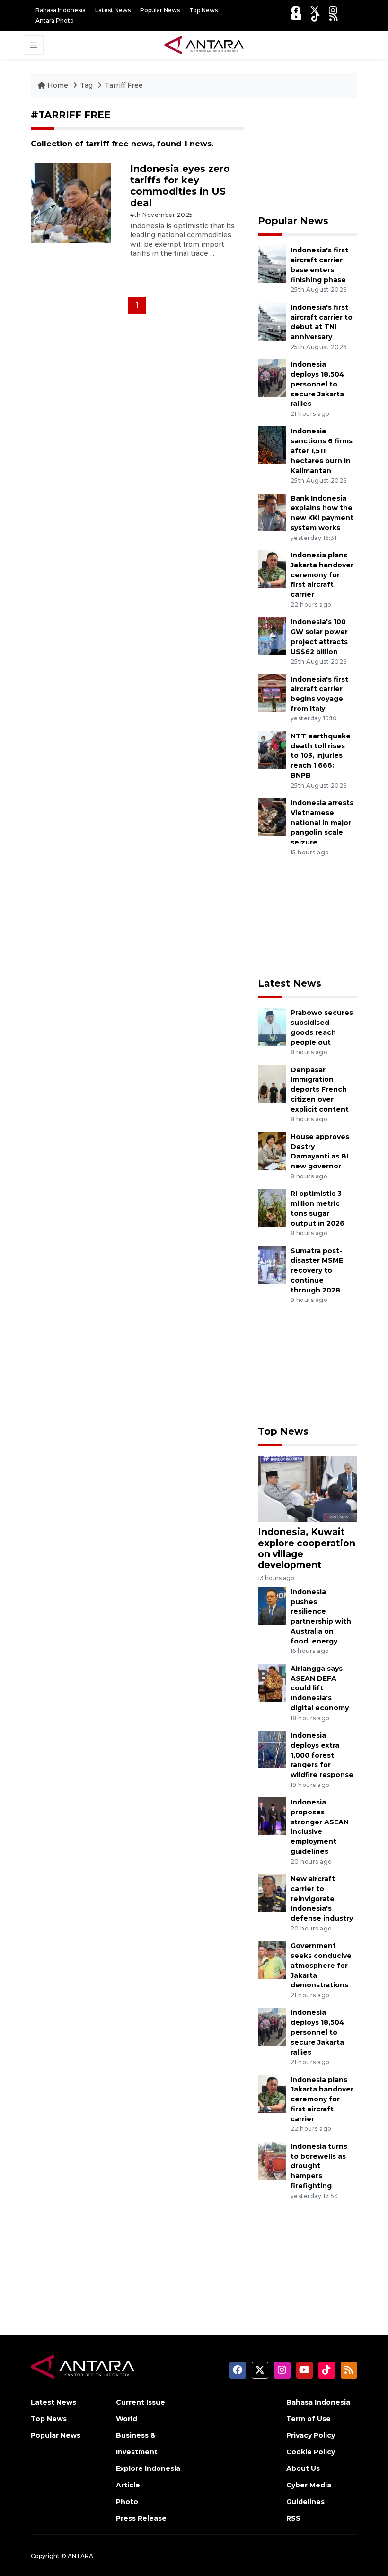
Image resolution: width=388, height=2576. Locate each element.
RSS (293, 2518)
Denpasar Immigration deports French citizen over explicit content (320, 1090)
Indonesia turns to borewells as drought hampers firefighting (319, 2166)
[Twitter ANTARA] (315, 10)
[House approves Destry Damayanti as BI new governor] (272, 1150)
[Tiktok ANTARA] (316, 17)
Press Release (141, 2518)
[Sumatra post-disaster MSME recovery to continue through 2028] (272, 1264)
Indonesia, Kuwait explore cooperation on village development (307, 1548)
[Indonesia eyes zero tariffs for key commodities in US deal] (71, 202)
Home (58, 85)
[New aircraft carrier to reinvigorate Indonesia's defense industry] (272, 1892)
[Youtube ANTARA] (296, 17)
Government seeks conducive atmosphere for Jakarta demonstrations (321, 1965)
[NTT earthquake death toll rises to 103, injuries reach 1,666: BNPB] (272, 749)
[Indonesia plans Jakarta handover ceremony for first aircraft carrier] (272, 569)
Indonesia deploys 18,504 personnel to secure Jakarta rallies (317, 384)
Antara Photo (55, 21)
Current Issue (141, 2402)
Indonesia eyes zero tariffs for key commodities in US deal (180, 186)
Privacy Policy (311, 2435)
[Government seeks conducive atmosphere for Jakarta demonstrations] (272, 1959)
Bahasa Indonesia (61, 10)
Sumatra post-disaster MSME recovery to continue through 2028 (317, 1270)
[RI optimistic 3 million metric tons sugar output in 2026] (272, 1207)
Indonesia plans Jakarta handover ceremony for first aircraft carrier (322, 575)
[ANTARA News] (204, 44)
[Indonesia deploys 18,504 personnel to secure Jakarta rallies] (272, 378)
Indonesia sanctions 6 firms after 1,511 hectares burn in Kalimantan (322, 451)
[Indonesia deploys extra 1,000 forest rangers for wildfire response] (272, 1749)
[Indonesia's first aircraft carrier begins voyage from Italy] (272, 693)
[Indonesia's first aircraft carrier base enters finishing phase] (272, 264)
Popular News (160, 10)
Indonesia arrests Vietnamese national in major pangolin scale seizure (322, 822)
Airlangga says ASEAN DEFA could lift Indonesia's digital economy (320, 1688)
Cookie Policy (311, 2452)
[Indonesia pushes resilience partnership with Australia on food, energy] (272, 1605)
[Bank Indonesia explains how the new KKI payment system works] (272, 512)
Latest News (113, 10)
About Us (303, 2468)
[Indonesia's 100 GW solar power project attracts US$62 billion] (272, 635)
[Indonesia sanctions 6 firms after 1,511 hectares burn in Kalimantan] (272, 445)
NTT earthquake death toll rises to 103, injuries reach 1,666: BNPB (321, 756)
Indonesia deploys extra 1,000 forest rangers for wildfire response (322, 1755)
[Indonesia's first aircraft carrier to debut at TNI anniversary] (272, 321)
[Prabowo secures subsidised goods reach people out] (272, 1026)
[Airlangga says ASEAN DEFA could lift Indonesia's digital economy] (272, 1682)
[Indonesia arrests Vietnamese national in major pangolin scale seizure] (272, 816)
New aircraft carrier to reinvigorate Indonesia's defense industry (322, 1898)
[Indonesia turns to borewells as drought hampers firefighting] (272, 2160)
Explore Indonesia (148, 2468)
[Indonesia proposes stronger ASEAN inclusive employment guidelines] (272, 1816)
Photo (127, 2502)
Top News (203, 10)
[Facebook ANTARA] (296, 10)
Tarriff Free (124, 85)
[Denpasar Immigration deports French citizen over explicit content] (272, 1083)
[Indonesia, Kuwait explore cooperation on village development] (308, 1488)
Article (128, 2485)
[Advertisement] (308, 156)
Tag (86, 85)
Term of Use (309, 2419)
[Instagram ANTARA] (333, 10)
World (127, 2419)
